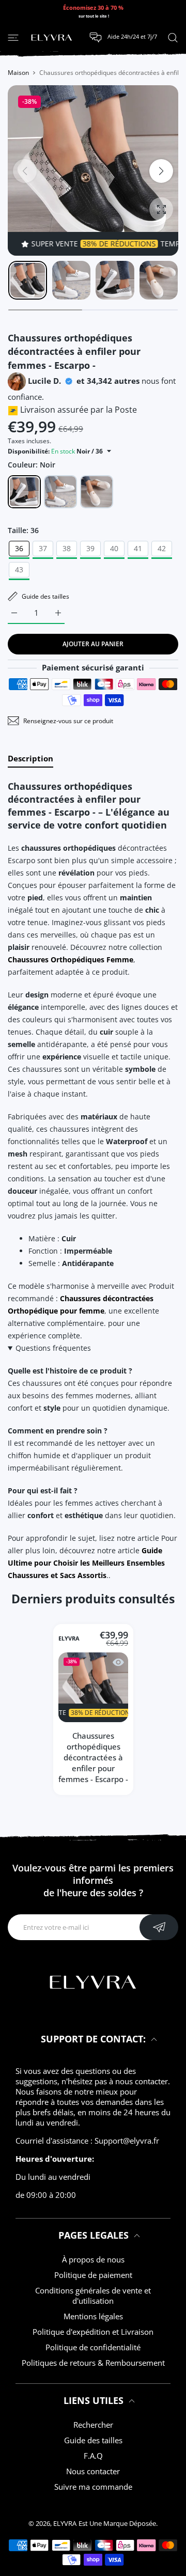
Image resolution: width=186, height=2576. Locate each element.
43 (19, 569)
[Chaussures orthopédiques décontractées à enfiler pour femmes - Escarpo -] (93, 1688)
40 (114, 548)
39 (90, 548)
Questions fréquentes (53, 1348)
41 (138, 548)
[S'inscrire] (159, 1927)
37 (43, 548)
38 (67, 548)
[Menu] (13, 37)
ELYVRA (69, 1639)
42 (162, 548)
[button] (161, 171)
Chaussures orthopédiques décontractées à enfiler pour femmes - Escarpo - (93, 1758)
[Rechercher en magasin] (173, 37)
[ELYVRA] (52, 38)
